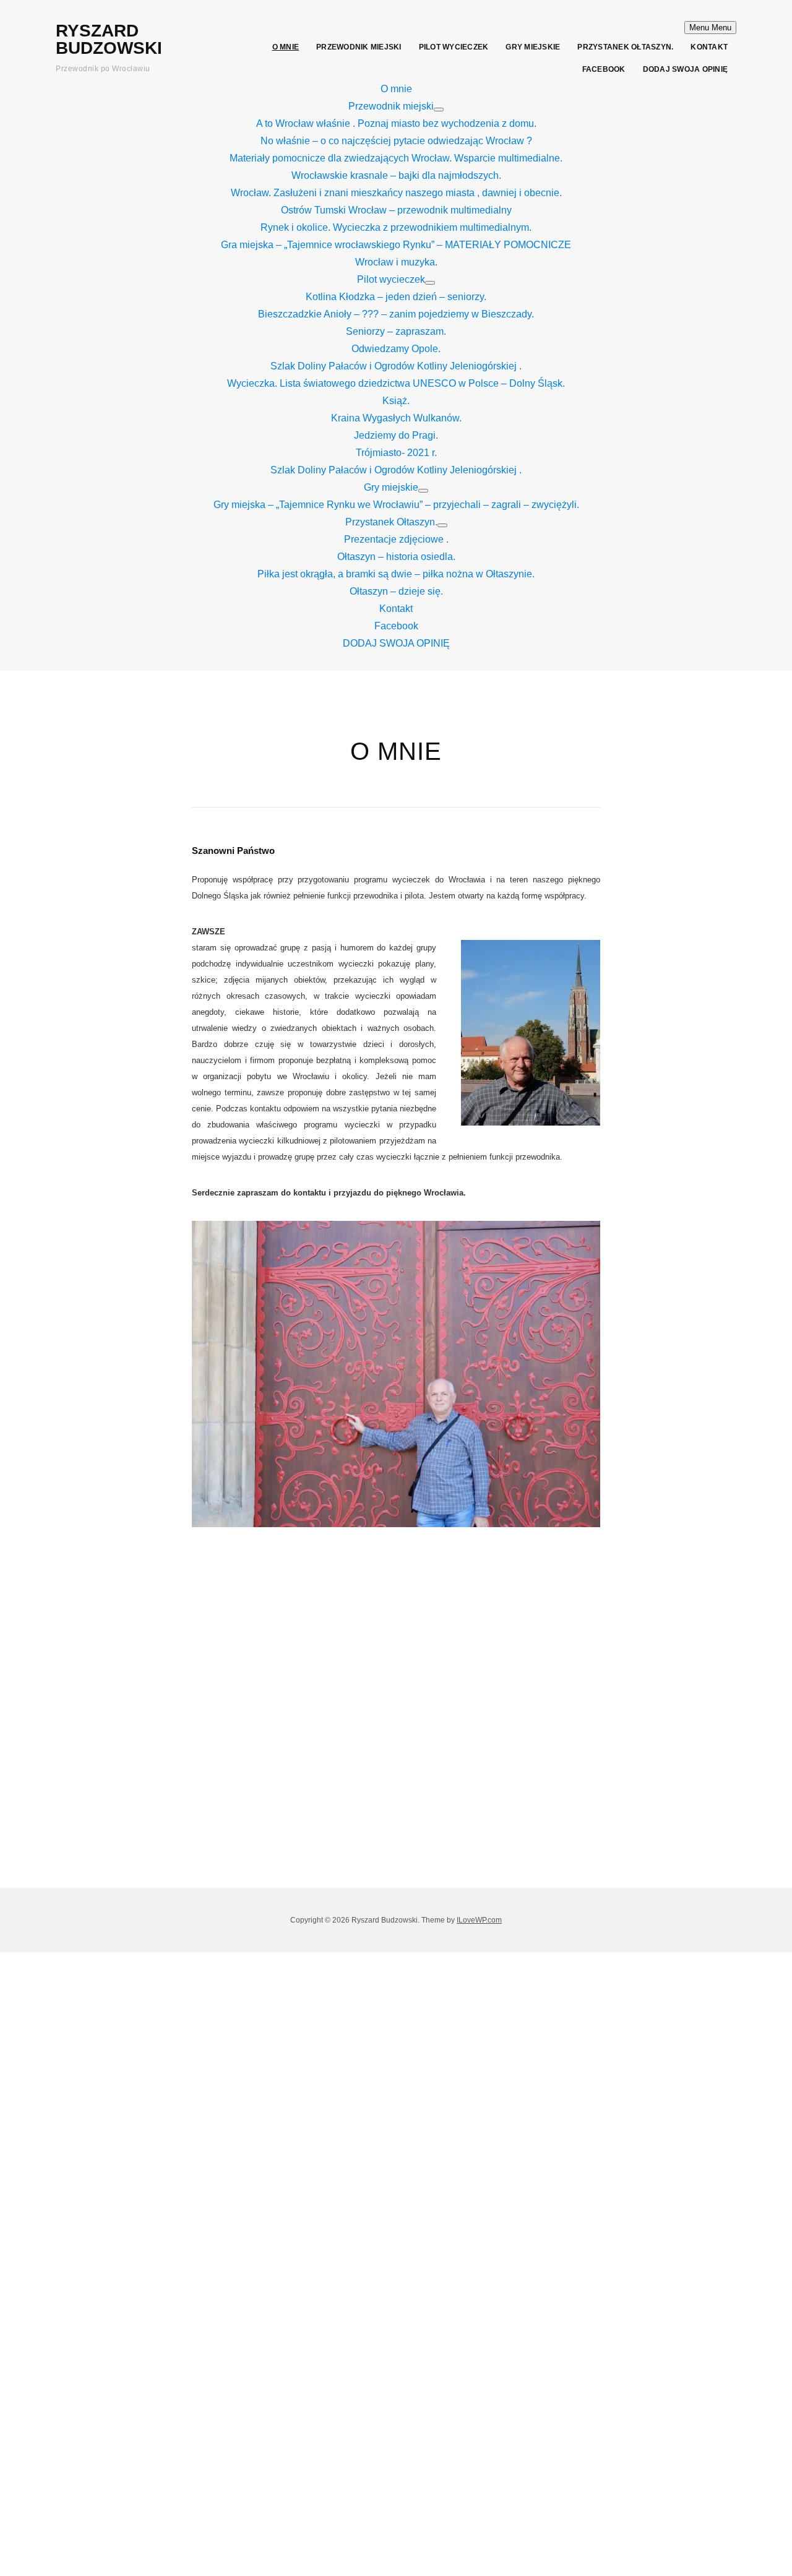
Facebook (604, 69)
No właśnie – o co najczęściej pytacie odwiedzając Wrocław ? (396, 141)
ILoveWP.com (479, 1920)
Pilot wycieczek (454, 47)
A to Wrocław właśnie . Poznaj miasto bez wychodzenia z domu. (396, 123)
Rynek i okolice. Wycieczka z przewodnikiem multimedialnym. (396, 227)
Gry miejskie (533, 47)
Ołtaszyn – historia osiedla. (396, 557)
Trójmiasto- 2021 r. (396, 453)
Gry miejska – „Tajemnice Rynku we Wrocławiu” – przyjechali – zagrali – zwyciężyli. (396, 505)
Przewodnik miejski (359, 47)
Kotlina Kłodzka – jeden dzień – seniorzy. (396, 297)
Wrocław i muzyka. (396, 262)
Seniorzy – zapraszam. (396, 331)
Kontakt (709, 47)
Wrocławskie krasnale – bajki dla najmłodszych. (396, 175)
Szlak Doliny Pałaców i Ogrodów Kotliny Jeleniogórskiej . (396, 366)
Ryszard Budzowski (109, 39)
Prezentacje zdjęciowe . (396, 539)
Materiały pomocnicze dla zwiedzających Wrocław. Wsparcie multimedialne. (396, 158)
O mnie (286, 47)
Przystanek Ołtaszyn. (625, 47)
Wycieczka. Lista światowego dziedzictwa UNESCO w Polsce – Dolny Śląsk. (396, 383)
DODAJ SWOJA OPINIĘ (686, 69)
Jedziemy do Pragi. (396, 435)
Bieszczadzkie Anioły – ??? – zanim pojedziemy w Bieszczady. (396, 314)
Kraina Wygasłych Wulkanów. (396, 418)
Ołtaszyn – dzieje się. (396, 591)
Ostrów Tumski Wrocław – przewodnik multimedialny (396, 210)
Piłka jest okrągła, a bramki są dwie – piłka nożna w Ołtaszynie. (396, 574)
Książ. (396, 401)
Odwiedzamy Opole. (396, 349)
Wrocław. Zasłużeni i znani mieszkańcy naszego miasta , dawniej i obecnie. (396, 193)
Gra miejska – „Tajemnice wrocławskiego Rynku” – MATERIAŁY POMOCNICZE (396, 245)
